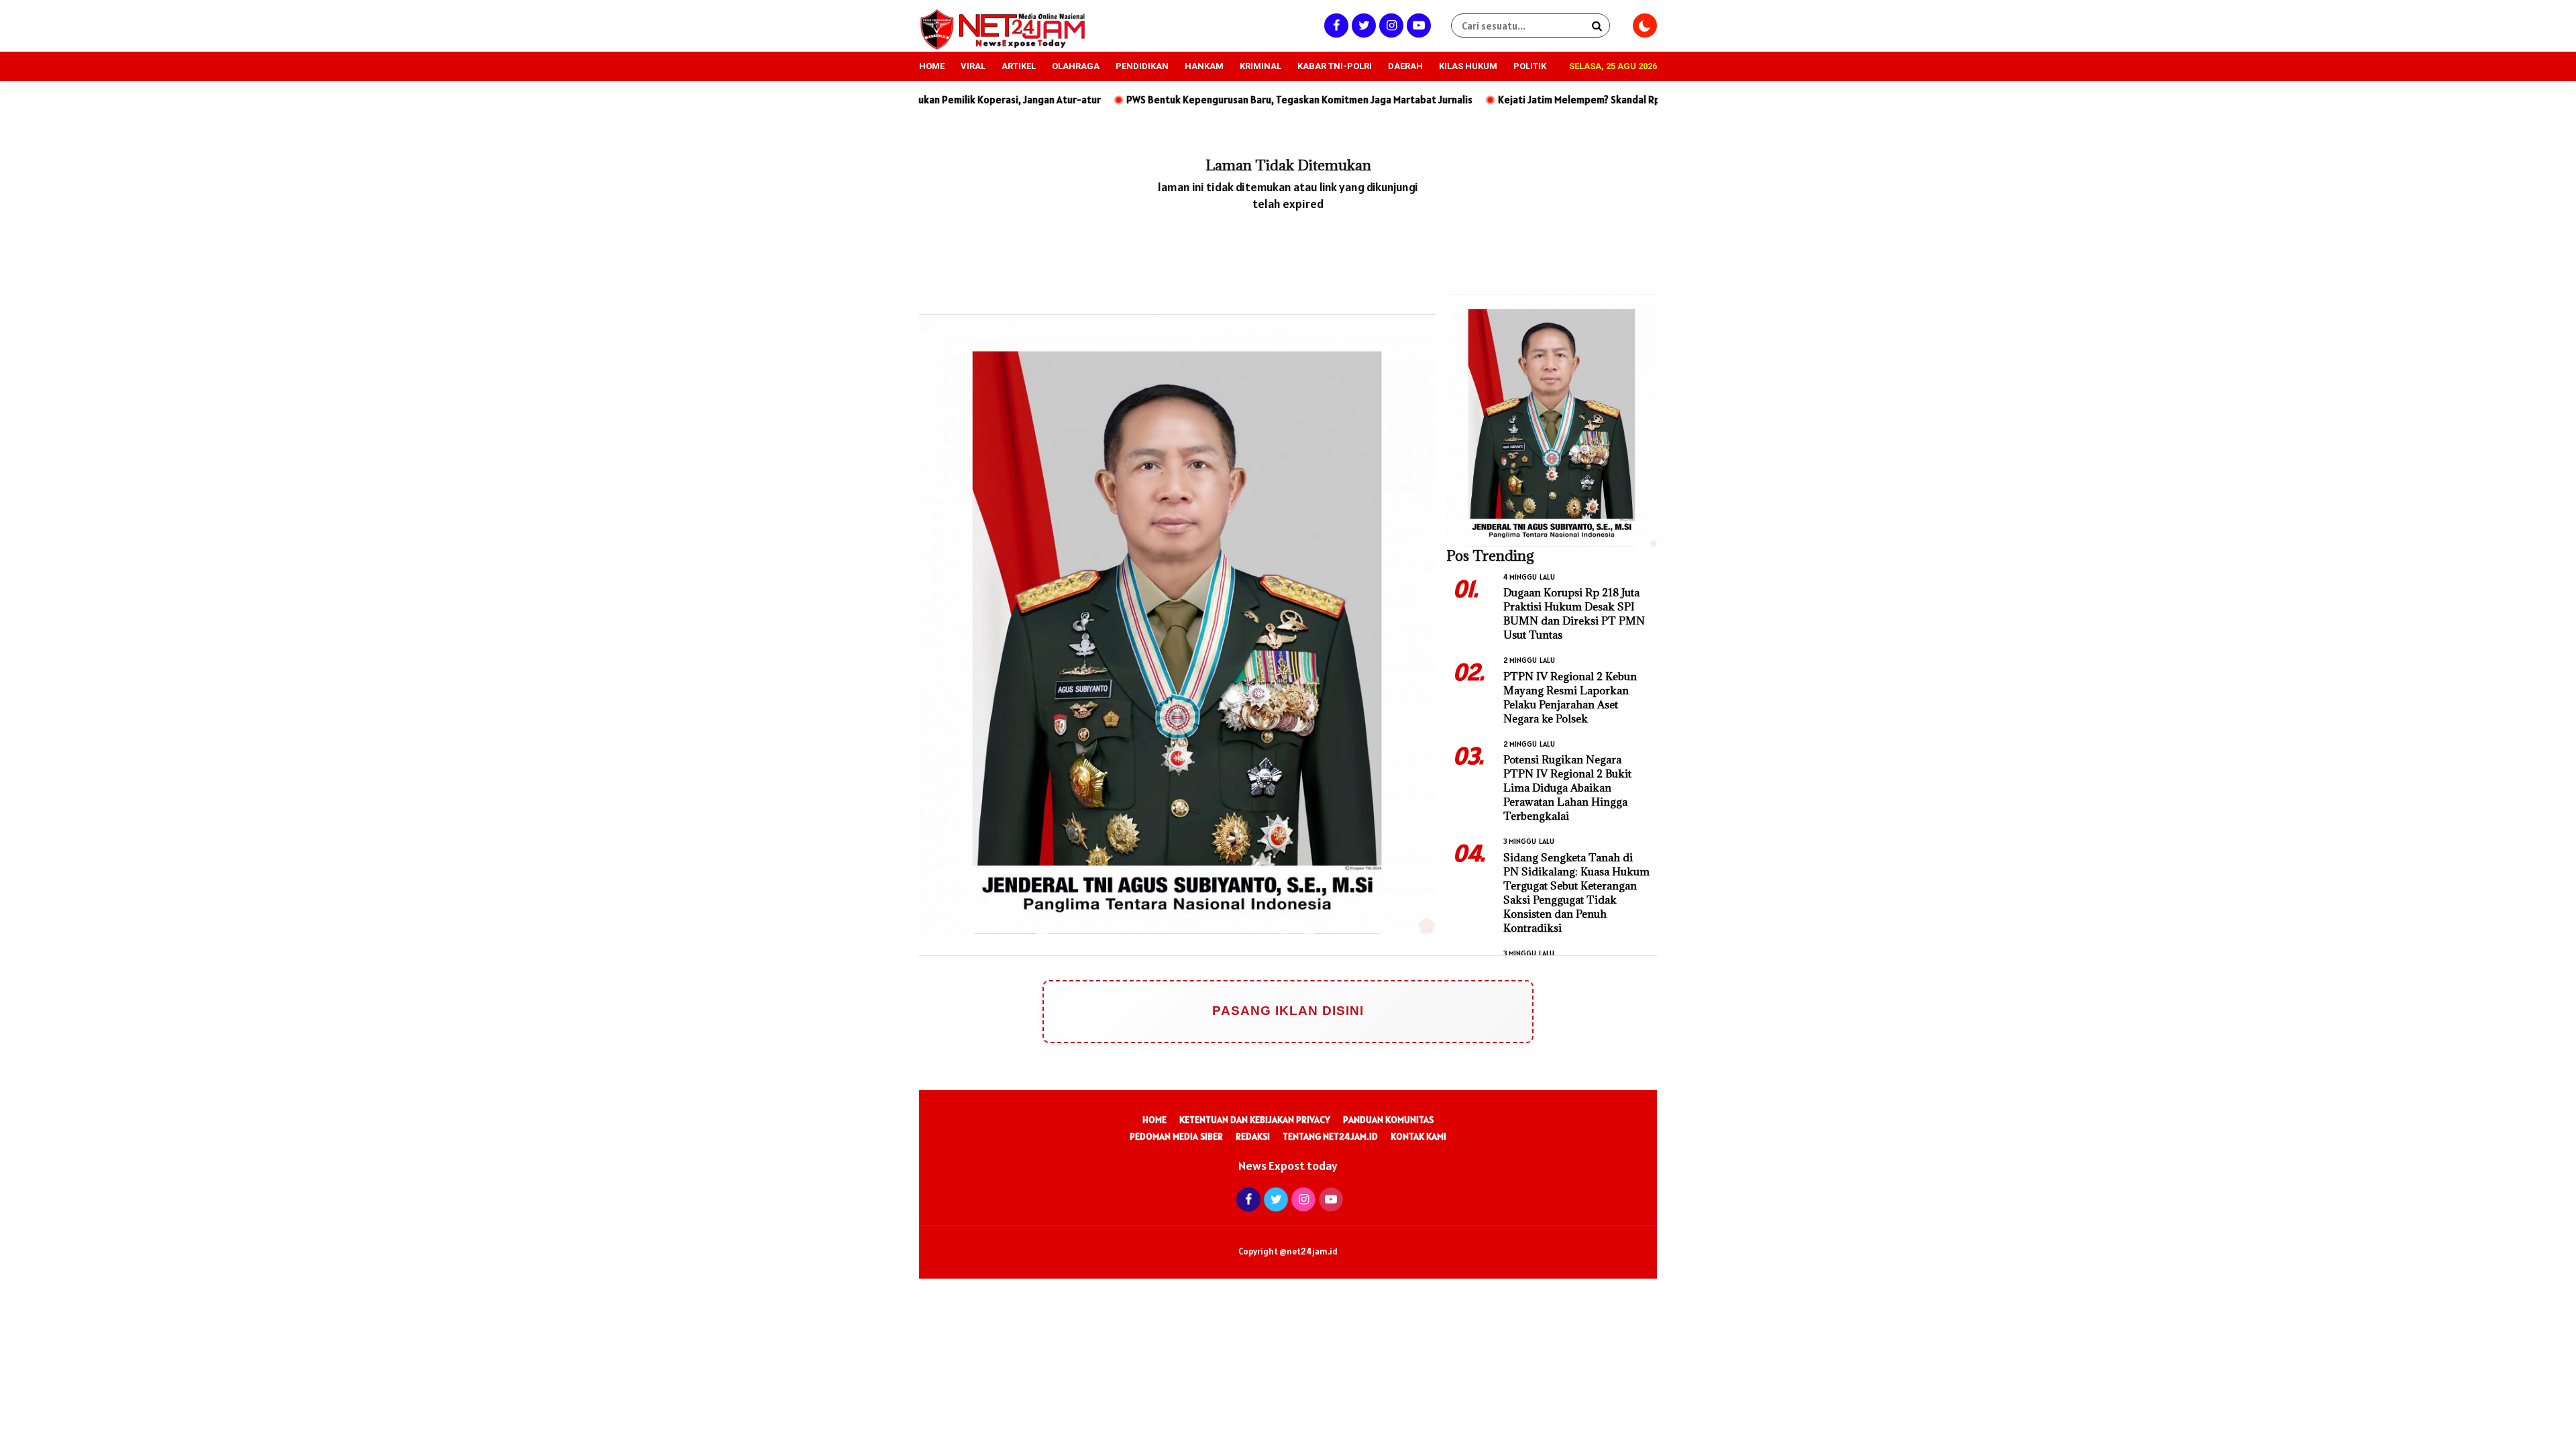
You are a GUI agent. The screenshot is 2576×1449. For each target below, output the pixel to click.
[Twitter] (1362, 25)
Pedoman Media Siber (1176, 1136)
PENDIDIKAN (1142, 66)
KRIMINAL (1260, 66)
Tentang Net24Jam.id (1330, 1136)
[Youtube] (1417, 25)
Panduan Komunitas (1388, 1120)
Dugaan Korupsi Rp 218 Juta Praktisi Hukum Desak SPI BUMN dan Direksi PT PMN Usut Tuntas (1574, 613)
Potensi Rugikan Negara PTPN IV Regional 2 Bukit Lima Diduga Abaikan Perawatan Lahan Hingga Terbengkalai (1567, 788)
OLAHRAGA (1076, 66)
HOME (932, 66)
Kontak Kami (1418, 1136)
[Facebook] (1335, 25)
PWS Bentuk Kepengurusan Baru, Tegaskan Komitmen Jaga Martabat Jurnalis (1173, 100)
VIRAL (973, 66)
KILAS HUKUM (1468, 66)
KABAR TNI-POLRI (1335, 66)
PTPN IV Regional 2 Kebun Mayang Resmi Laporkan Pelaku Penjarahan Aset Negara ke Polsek (1570, 697)
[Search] (1597, 25)
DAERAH (1405, 66)
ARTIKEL (1019, 66)
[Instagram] (1390, 25)
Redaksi (1253, 1136)
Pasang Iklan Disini (1288, 1011)
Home (1155, 1120)
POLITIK (1530, 66)
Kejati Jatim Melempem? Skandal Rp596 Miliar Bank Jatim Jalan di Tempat (1538, 100)
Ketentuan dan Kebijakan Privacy (1255, 1120)
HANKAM (1204, 66)
